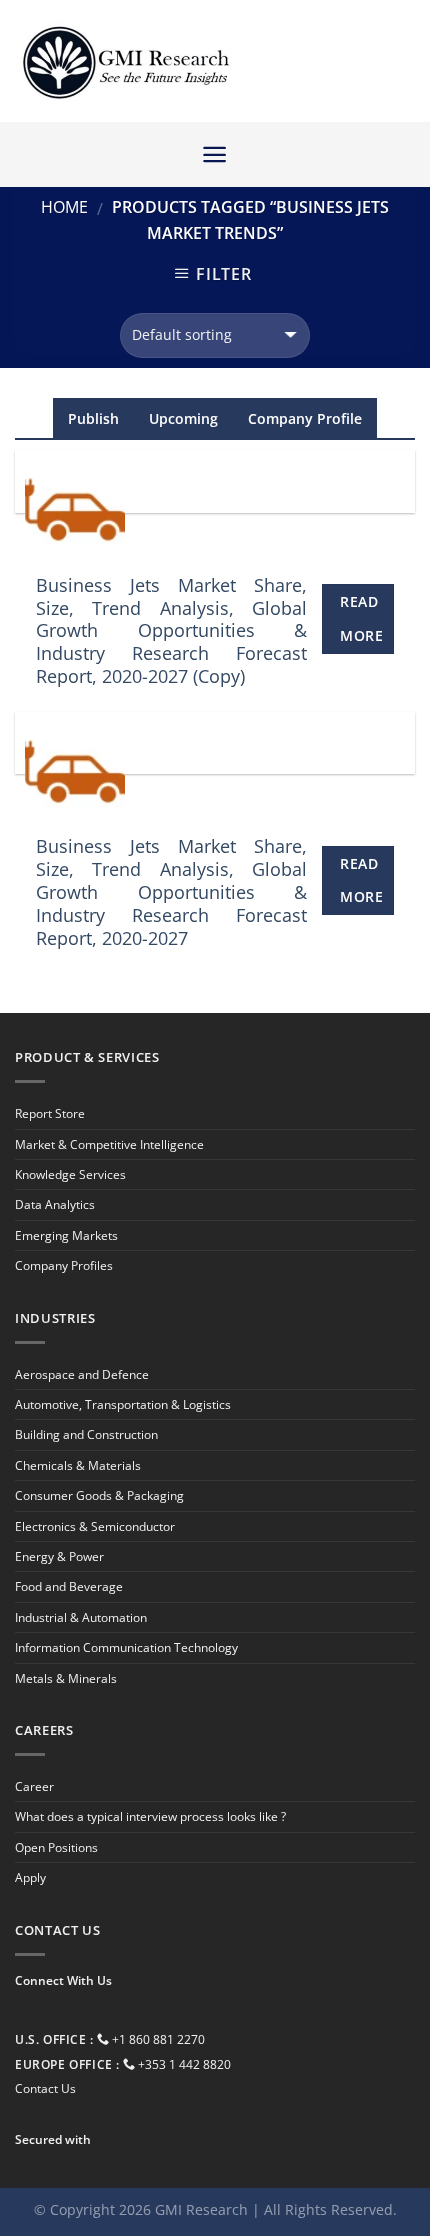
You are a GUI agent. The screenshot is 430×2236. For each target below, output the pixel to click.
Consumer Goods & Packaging (99, 1495)
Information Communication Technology (126, 1647)
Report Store (50, 1113)
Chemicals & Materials (78, 1465)
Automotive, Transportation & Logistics (123, 1404)
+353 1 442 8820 (184, 2064)
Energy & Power (59, 1556)
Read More (361, 618)
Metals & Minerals (66, 1678)
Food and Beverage (69, 1586)
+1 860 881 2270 (158, 2039)
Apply (30, 1877)
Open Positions (56, 1847)
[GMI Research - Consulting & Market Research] (125, 61)
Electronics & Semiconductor (95, 1526)
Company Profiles (64, 1265)
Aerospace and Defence (82, 1374)
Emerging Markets (66, 1235)
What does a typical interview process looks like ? (150, 1816)
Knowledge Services (70, 1174)
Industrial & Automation (81, 1617)
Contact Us (45, 2088)
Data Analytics (55, 1204)
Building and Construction (86, 1434)
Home (64, 207)
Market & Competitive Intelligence (109, 1144)
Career (34, 1786)
